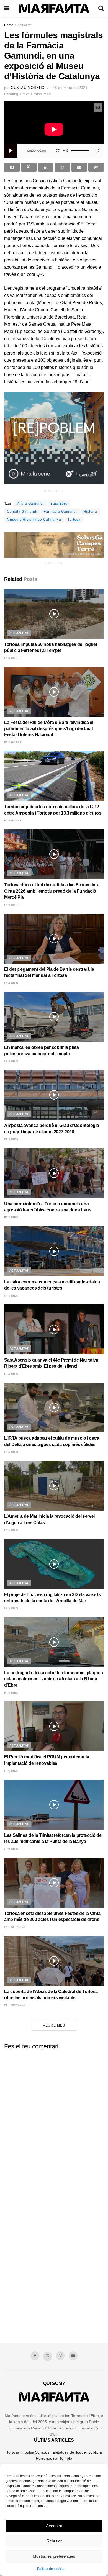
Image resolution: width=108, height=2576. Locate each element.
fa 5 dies (11, 1452)
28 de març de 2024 (70, 88)
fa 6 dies (11, 1693)
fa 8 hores (13, 658)
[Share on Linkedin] (46, 167)
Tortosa (74, 520)
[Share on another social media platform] (96, 167)
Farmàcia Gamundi (60, 512)
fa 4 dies (11, 1217)
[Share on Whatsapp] (63, 167)
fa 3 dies (11, 983)
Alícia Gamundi (31, 504)
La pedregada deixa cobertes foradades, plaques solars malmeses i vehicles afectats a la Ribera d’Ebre (53, 1679)
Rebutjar (54, 2541)
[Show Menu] (7, 8)
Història (90, 512)
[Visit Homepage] (54, 8)
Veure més (54, 2025)
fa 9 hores (13, 820)
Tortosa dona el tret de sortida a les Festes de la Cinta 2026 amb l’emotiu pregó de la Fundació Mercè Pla (52, 891)
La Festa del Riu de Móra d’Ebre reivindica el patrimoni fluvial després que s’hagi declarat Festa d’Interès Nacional (49, 729)
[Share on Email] (79, 167)
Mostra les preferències (54, 2556)
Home (9, 25)
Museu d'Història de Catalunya (34, 520)
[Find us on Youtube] (73, 2356)
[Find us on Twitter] (48, 2356)
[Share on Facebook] (12, 167)
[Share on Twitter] (29, 167)
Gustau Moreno (28, 88)
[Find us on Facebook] (35, 2356)
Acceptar (54, 2526)
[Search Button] (101, 8)
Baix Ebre (59, 504)
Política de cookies (51, 2569)
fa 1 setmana (15, 1927)
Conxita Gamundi (22, 512)
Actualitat (24, 25)
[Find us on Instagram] (60, 2356)
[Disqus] (54, 2123)
